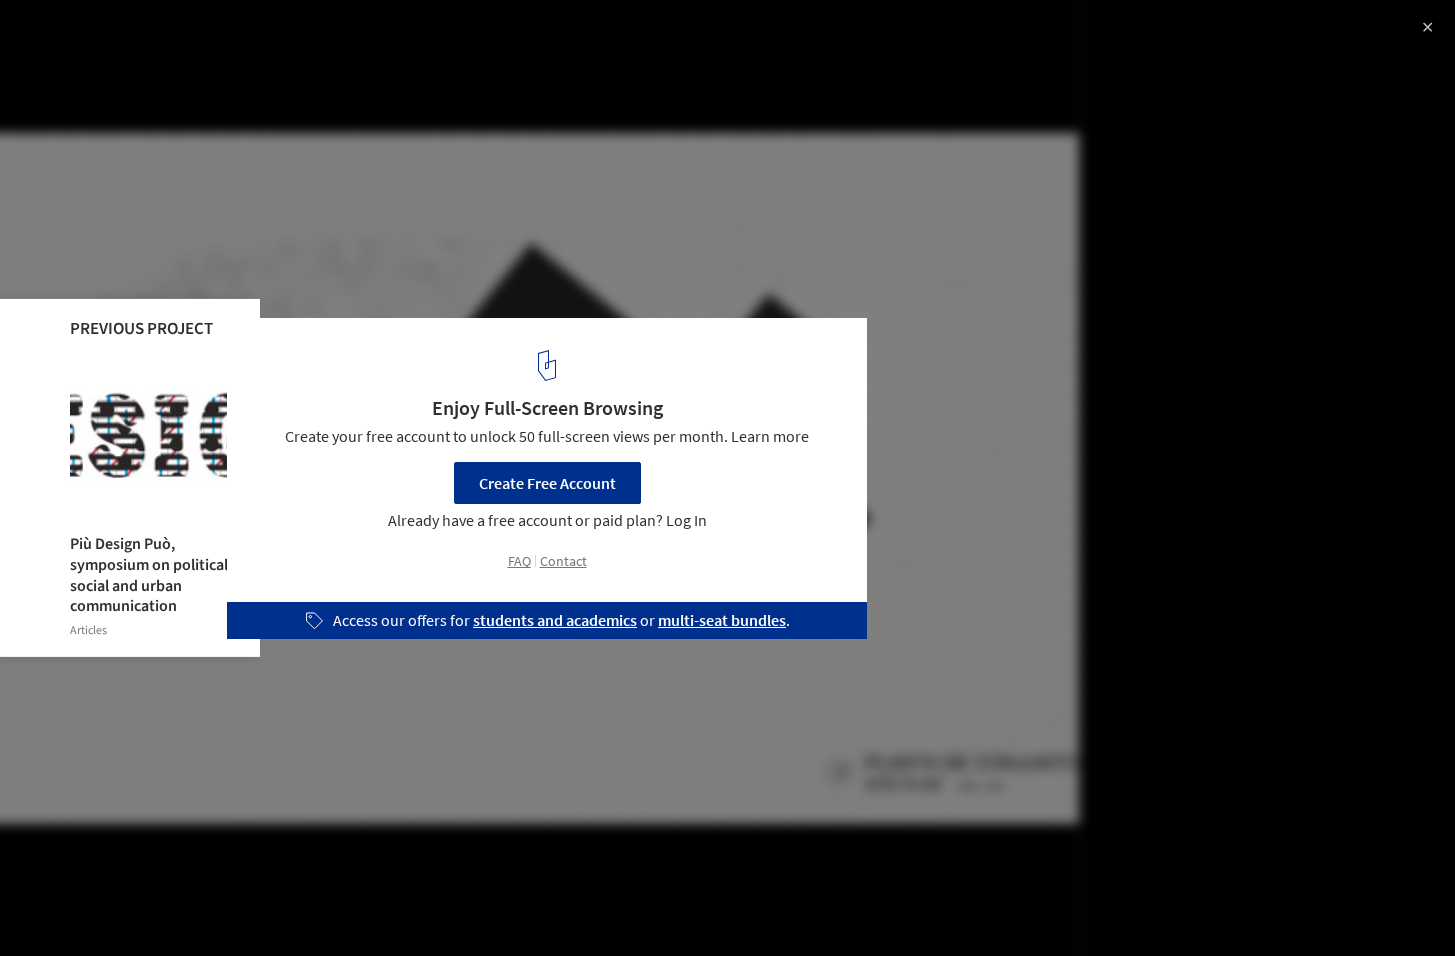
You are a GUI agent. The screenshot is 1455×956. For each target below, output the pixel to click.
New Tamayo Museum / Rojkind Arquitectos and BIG (282, 36)
